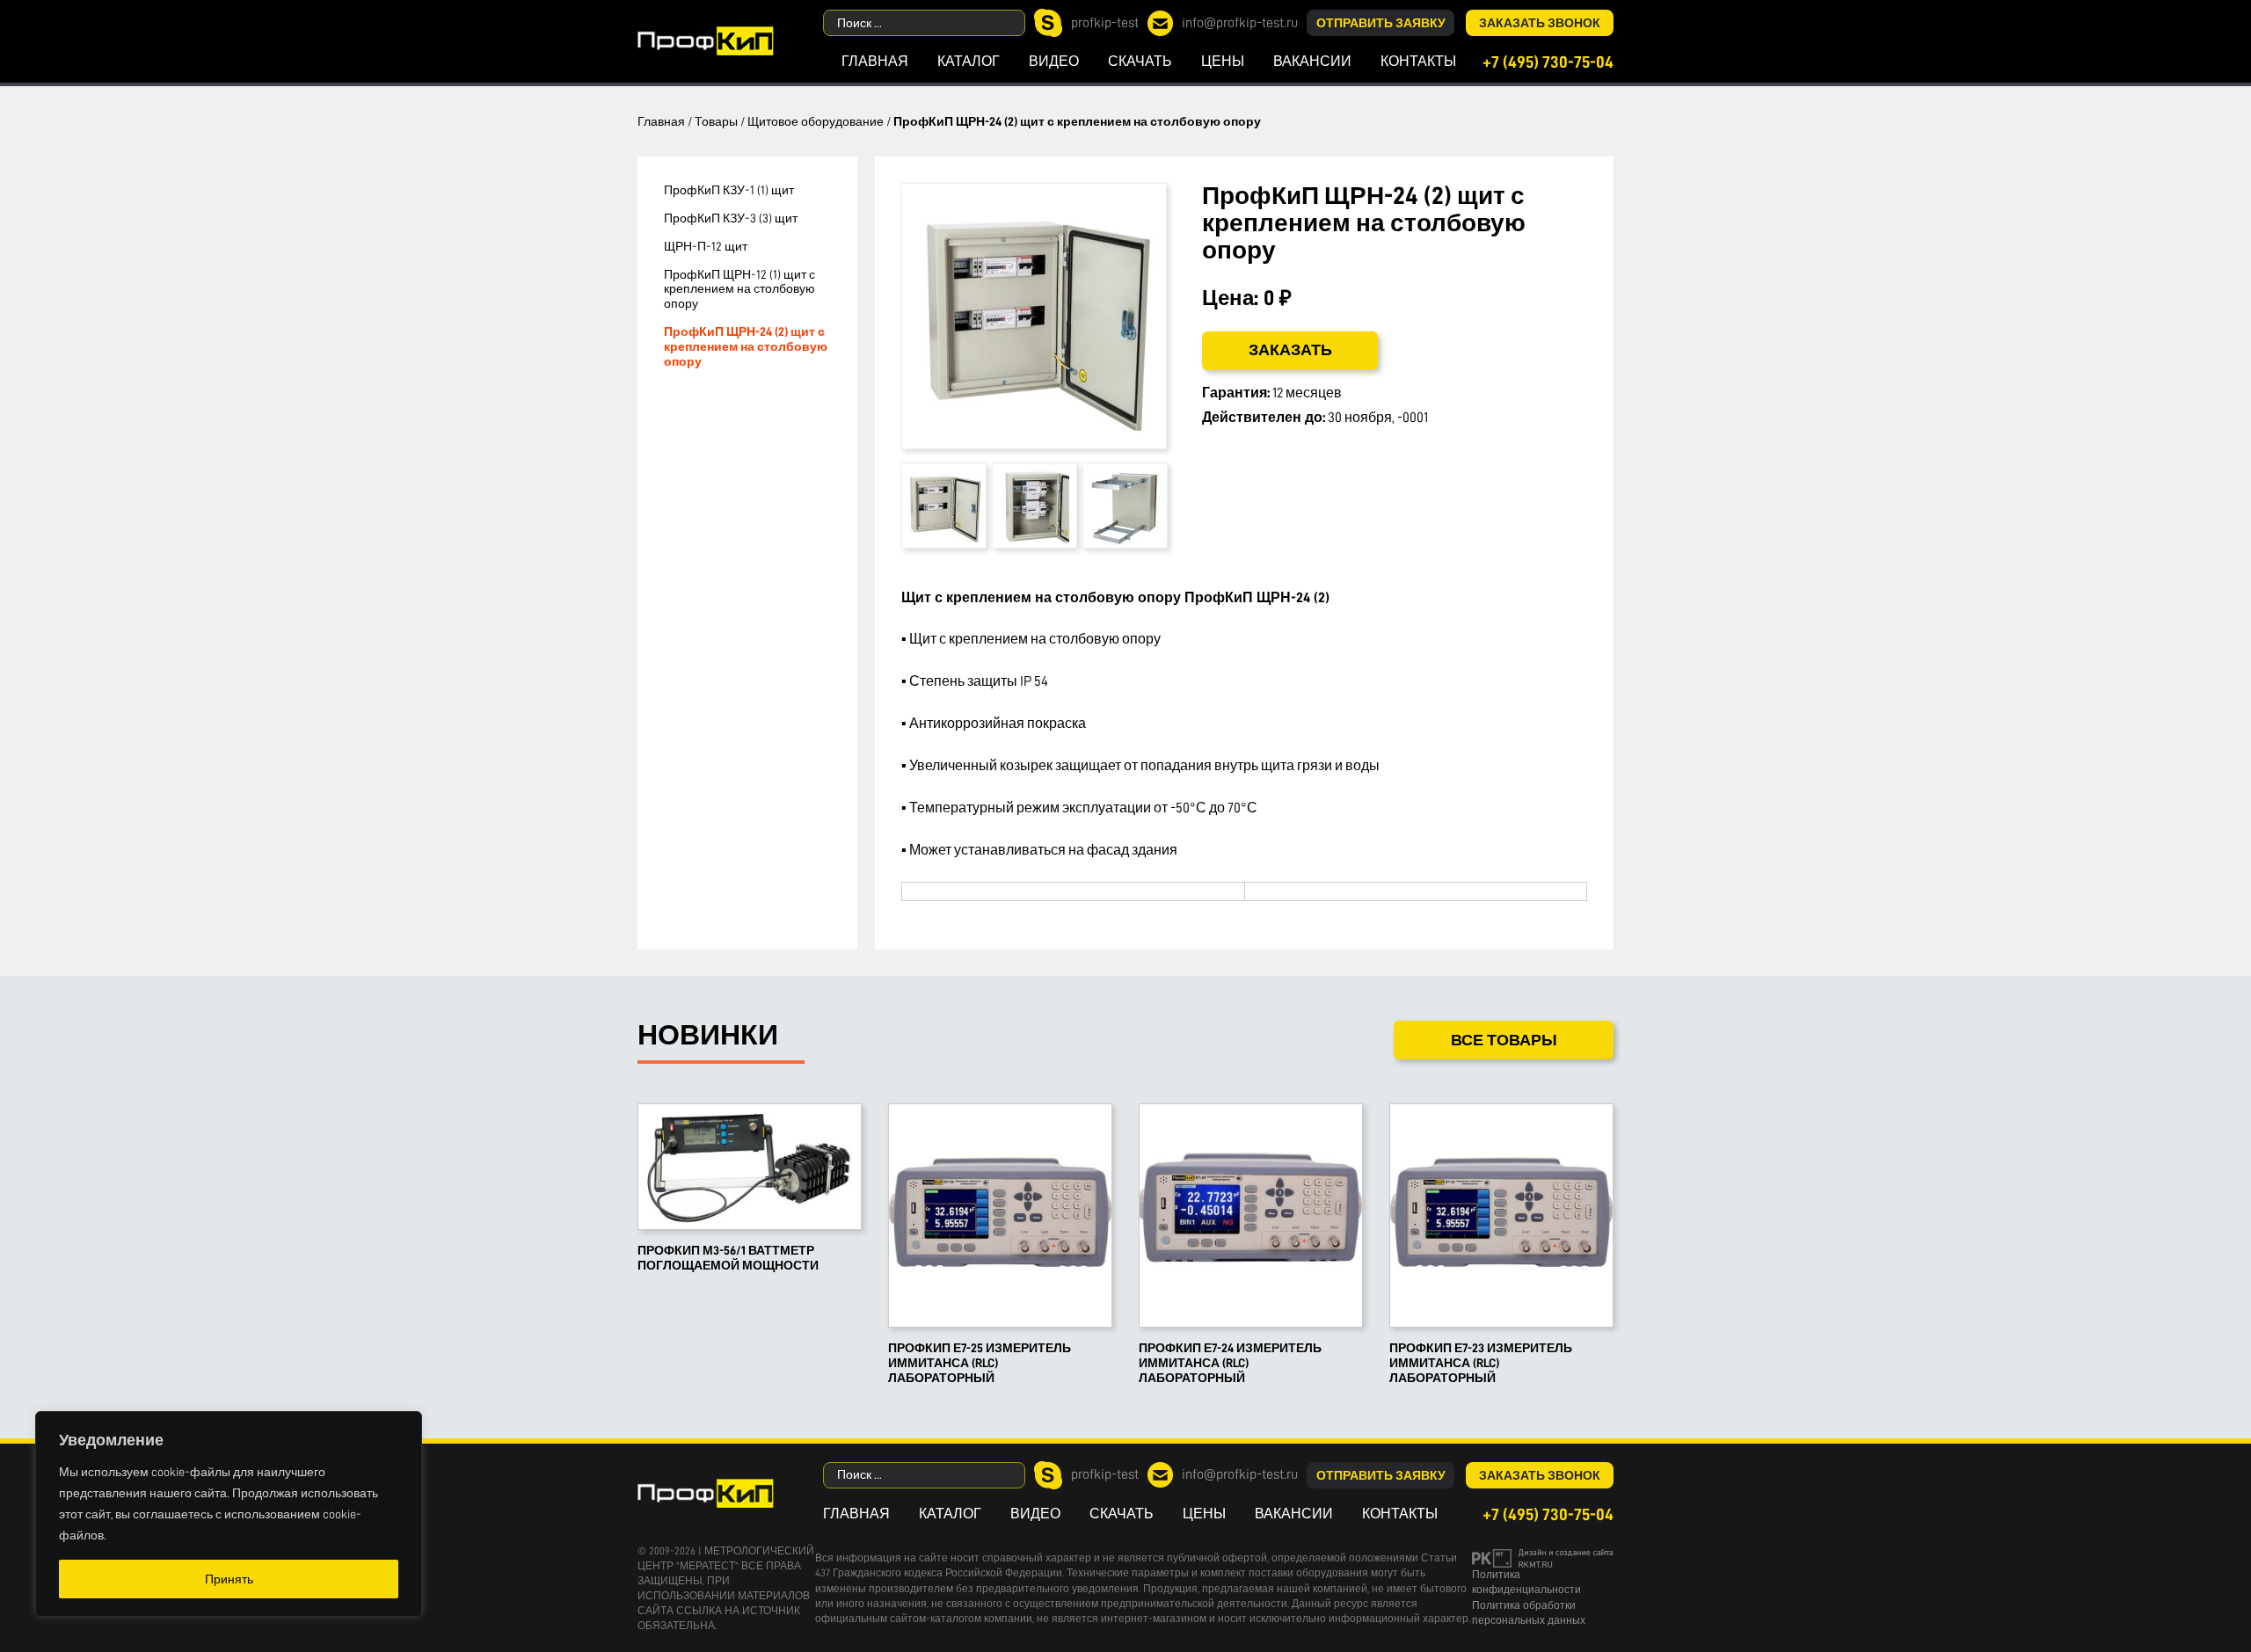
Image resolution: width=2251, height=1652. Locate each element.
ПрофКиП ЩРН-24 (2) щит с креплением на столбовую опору (746, 346)
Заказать (1290, 350)
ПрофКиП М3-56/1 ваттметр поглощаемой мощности (728, 1258)
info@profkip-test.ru (1240, 23)
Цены (1223, 62)
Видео (1054, 62)
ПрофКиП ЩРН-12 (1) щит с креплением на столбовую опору (739, 289)
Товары (716, 121)
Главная (875, 62)
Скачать (1140, 62)
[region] (229, 1514)
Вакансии (1312, 62)
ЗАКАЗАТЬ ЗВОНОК (1540, 23)
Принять (229, 1579)
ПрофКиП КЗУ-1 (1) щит (729, 190)
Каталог (969, 62)
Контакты (1418, 62)
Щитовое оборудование (816, 121)
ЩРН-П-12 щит (706, 246)
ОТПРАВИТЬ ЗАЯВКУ (1381, 23)
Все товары (1504, 1040)
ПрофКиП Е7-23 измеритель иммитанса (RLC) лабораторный (1481, 1363)
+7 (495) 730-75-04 (1548, 62)
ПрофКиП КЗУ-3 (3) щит (731, 218)
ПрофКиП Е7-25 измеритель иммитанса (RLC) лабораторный (980, 1363)
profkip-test (1105, 23)
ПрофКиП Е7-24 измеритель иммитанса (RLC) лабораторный (1230, 1363)
